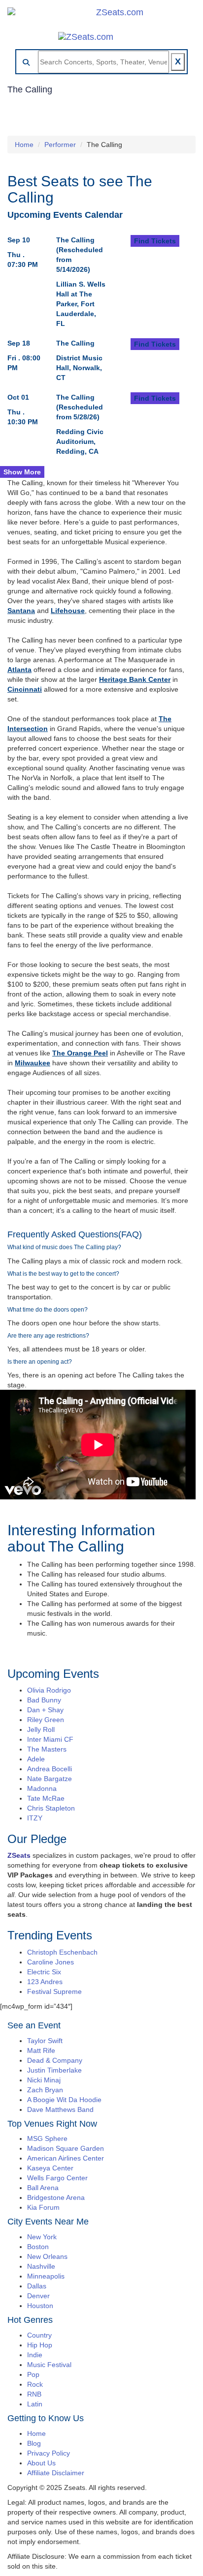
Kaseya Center (50, 2168)
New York (42, 2237)
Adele (36, 1759)
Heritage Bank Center (135, 679)
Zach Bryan (45, 2090)
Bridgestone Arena (56, 2197)
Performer (60, 145)
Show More (22, 472)
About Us (41, 2463)
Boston (38, 2247)
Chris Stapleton (51, 1808)
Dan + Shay (45, 1710)
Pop (33, 2374)
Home (24, 145)
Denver (38, 2296)
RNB (34, 2394)
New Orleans (47, 2256)
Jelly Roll (41, 1729)
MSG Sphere (47, 2138)
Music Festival (49, 2365)
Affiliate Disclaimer (56, 2473)
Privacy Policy (49, 2453)
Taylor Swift (45, 2041)
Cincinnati (25, 689)
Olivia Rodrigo (49, 1690)
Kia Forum (43, 2207)
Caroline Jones (51, 1962)
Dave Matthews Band (60, 2109)
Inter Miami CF (50, 1739)
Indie (35, 2355)
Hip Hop (40, 2345)
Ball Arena (43, 2188)
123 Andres (45, 1982)
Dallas (37, 2286)
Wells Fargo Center (57, 2178)
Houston (40, 2306)
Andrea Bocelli (50, 1769)
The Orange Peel (80, 1053)
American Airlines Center (66, 2158)
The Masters (47, 1749)
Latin (35, 2404)
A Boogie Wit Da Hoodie (64, 2100)
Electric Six (44, 1972)
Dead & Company (55, 2060)
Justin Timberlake (54, 2070)
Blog (34, 2443)
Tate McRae (46, 1798)
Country (39, 2335)
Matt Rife (41, 2050)
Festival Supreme (54, 1991)
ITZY (35, 1818)
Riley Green (46, 1720)
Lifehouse (68, 611)
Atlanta (19, 670)
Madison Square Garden (66, 2148)
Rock (35, 2384)
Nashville (41, 2266)
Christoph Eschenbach (62, 1952)
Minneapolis (46, 2276)
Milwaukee (33, 1063)
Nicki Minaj (44, 2080)
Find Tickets (155, 241)
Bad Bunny (44, 1700)
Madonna (42, 1788)
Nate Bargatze (50, 1779)
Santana (21, 611)
